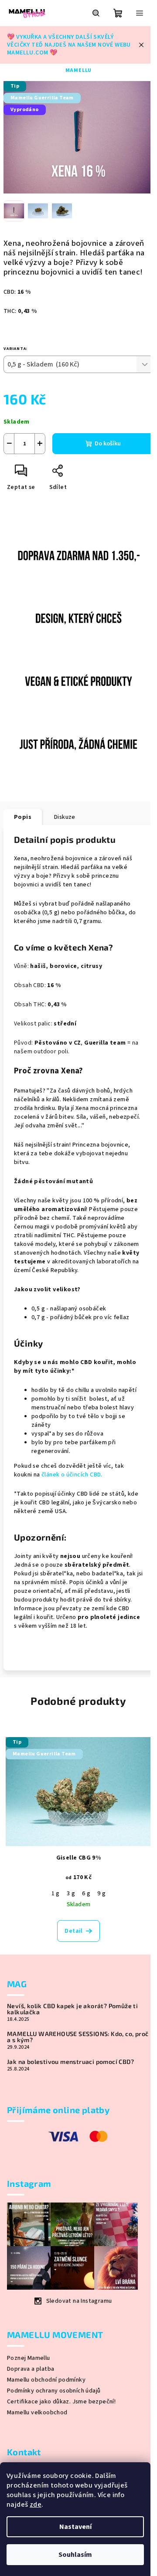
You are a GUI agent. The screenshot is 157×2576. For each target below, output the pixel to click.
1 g (56, 1894)
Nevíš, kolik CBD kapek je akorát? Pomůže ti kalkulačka (72, 2009)
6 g (86, 1894)
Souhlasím (75, 2555)
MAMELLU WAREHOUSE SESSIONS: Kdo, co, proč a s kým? (78, 2037)
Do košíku (108, 444)
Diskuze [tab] (65, 817)
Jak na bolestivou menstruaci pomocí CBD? (70, 2062)
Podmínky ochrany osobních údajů (54, 2391)
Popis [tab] (23, 817)
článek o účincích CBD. (71, 1475)
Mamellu (79, 70)
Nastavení (75, 2527)
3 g (71, 1894)
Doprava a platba (31, 2369)
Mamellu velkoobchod (37, 2413)
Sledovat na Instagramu (79, 2301)
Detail (73, 1931)
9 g (101, 1894)
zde (36, 2505)
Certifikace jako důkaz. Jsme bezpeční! (61, 2402)
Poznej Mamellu (29, 2358)
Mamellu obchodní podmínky (46, 2380)
